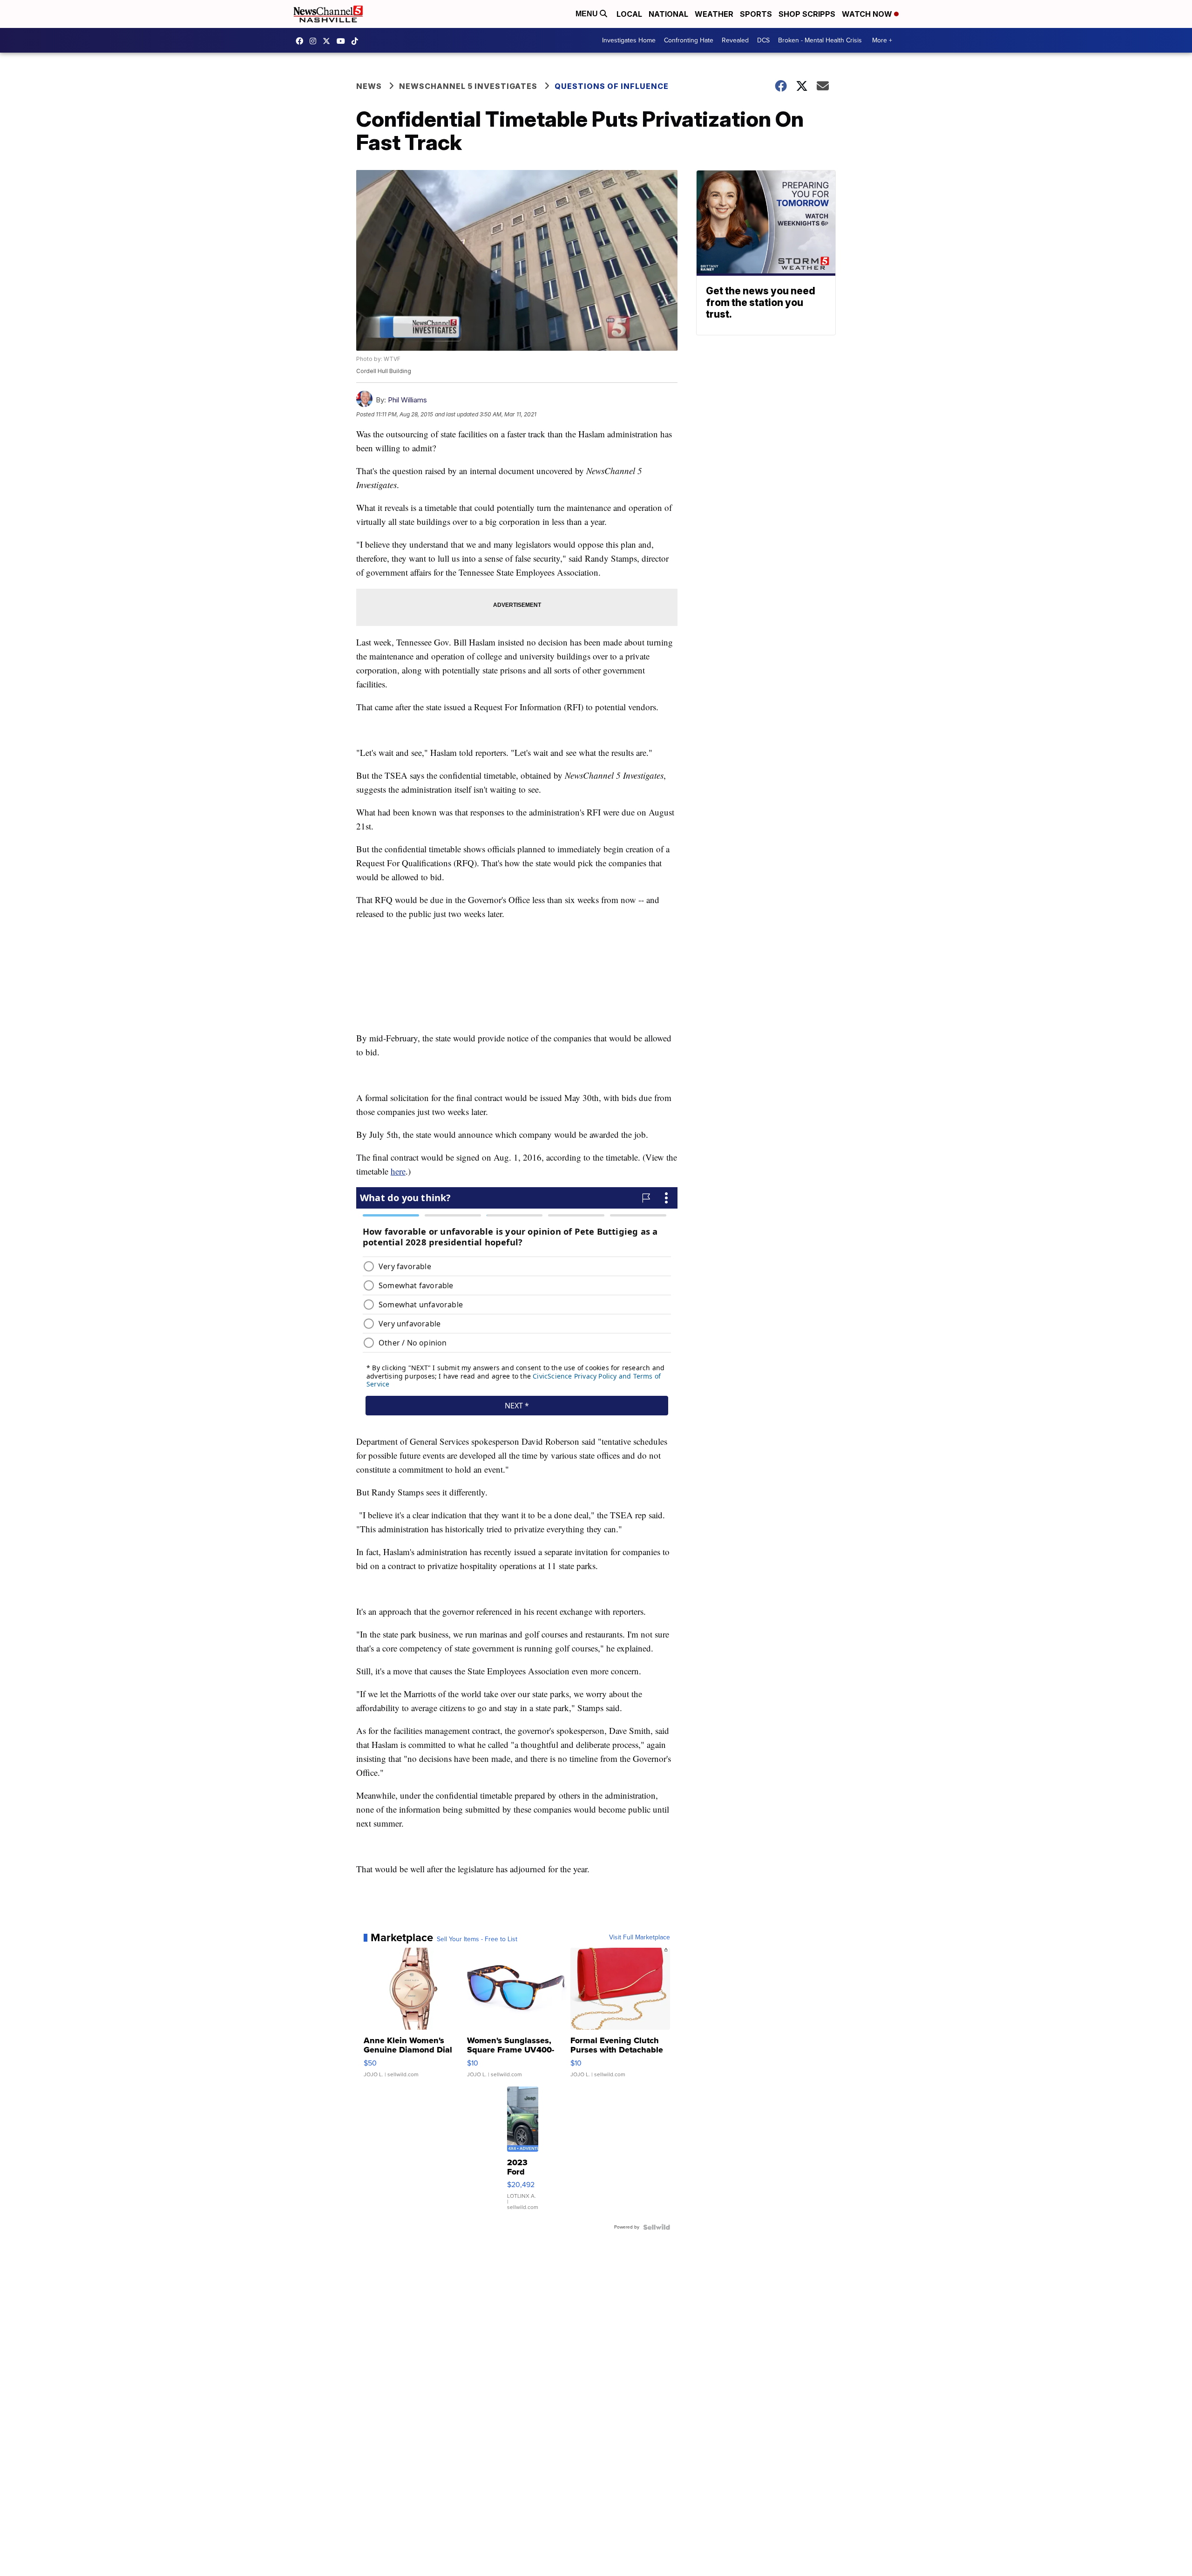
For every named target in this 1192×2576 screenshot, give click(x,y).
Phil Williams (407, 400)
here (398, 1171)
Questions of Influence (612, 86)
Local (629, 14)
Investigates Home (629, 40)
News (369, 86)
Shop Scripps (807, 14)
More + (882, 40)
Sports (756, 14)
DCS (763, 40)
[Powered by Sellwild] (657, 2227)
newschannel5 (302, 41)
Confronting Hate (689, 40)
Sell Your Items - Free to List (477, 1939)
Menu (588, 14)
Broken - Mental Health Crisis (820, 40)
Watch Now (868, 14)
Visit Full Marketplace (640, 1937)
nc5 (329, 41)
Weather (714, 14)
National (668, 14)
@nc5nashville (357, 41)
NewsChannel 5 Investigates (468, 86)
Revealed (735, 40)
